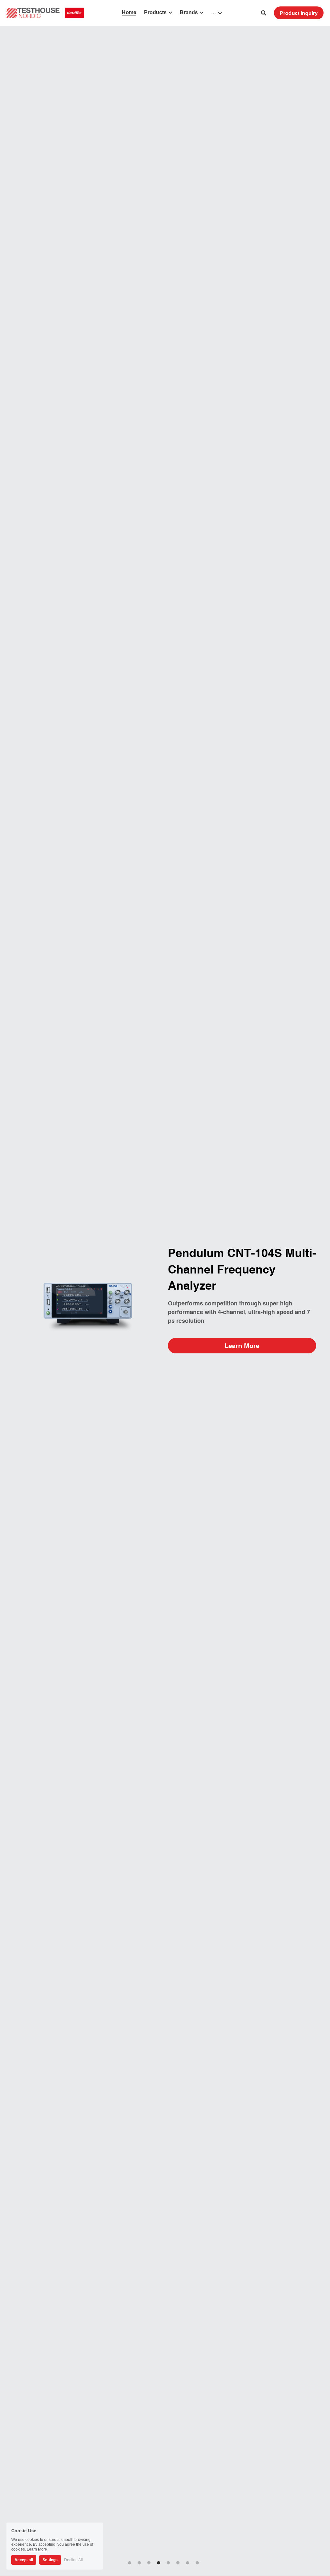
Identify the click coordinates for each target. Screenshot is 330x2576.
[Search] (264, 13)
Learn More (242, 1345)
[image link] (45, 12)
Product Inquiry (299, 13)
